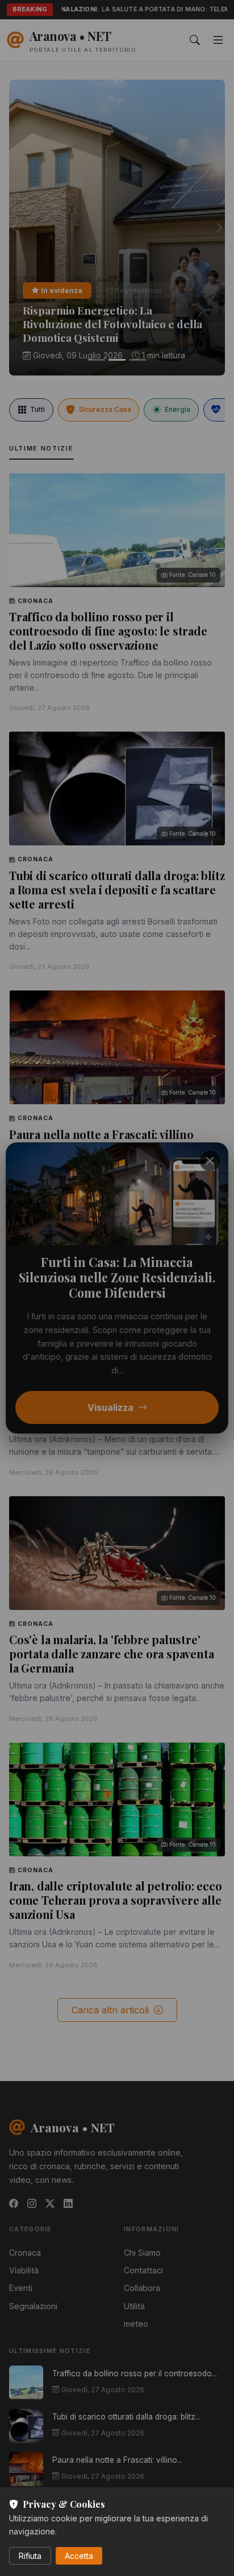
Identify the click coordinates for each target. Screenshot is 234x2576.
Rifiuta (30, 2556)
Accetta (79, 2556)
